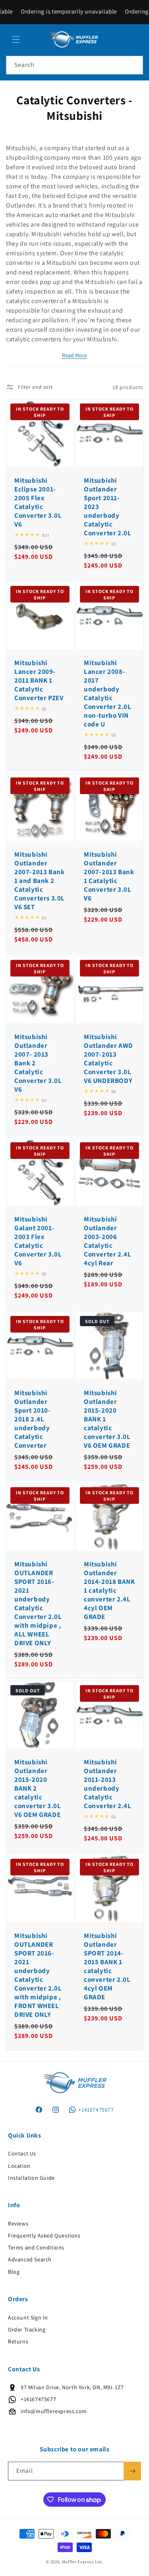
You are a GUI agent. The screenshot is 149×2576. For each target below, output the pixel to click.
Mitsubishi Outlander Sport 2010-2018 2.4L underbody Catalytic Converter (33, 1419)
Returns (18, 2341)
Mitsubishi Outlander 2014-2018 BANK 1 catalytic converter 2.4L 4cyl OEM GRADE (109, 1590)
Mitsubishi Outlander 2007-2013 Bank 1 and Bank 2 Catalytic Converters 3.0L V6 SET (40, 880)
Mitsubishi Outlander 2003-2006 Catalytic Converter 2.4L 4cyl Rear (107, 1241)
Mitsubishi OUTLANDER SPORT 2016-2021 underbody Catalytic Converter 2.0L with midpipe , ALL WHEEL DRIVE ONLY (38, 1604)
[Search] (134, 65)
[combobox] (74, 65)
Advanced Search (30, 2259)
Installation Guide (31, 2178)
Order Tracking (27, 2329)
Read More (74, 355)
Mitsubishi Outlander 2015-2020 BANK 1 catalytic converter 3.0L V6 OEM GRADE (107, 1419)
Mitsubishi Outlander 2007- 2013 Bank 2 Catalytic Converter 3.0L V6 (38, 1063)
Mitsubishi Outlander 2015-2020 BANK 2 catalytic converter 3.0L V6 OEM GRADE (38, 1788)
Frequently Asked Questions (44, 2235)
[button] (16, 39)
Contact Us (22, 2153)
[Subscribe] (132, 2471)
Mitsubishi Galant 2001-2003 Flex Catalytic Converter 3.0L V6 (38, 1241)
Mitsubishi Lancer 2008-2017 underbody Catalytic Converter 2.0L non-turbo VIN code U (107, 694)
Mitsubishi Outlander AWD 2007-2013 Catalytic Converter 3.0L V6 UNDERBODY (108, 1058)
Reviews (18, 2224)
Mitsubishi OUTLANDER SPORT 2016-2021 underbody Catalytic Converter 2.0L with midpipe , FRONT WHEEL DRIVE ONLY (38, 1975)
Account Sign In (28, 2318)
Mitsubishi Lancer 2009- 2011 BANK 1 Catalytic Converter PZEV (39, 680)
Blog (14, 2272)
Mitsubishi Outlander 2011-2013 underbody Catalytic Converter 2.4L (107, 1783)
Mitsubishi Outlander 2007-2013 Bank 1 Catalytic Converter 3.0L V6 (109, 876)
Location (19, 2166)
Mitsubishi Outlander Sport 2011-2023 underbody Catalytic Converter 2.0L (107, 507)
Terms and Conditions (36, 2247)
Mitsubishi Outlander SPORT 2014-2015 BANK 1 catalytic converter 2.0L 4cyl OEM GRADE (107, 1966)
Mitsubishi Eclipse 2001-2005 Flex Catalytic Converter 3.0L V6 (38, 502)
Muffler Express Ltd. (83, 2562)
